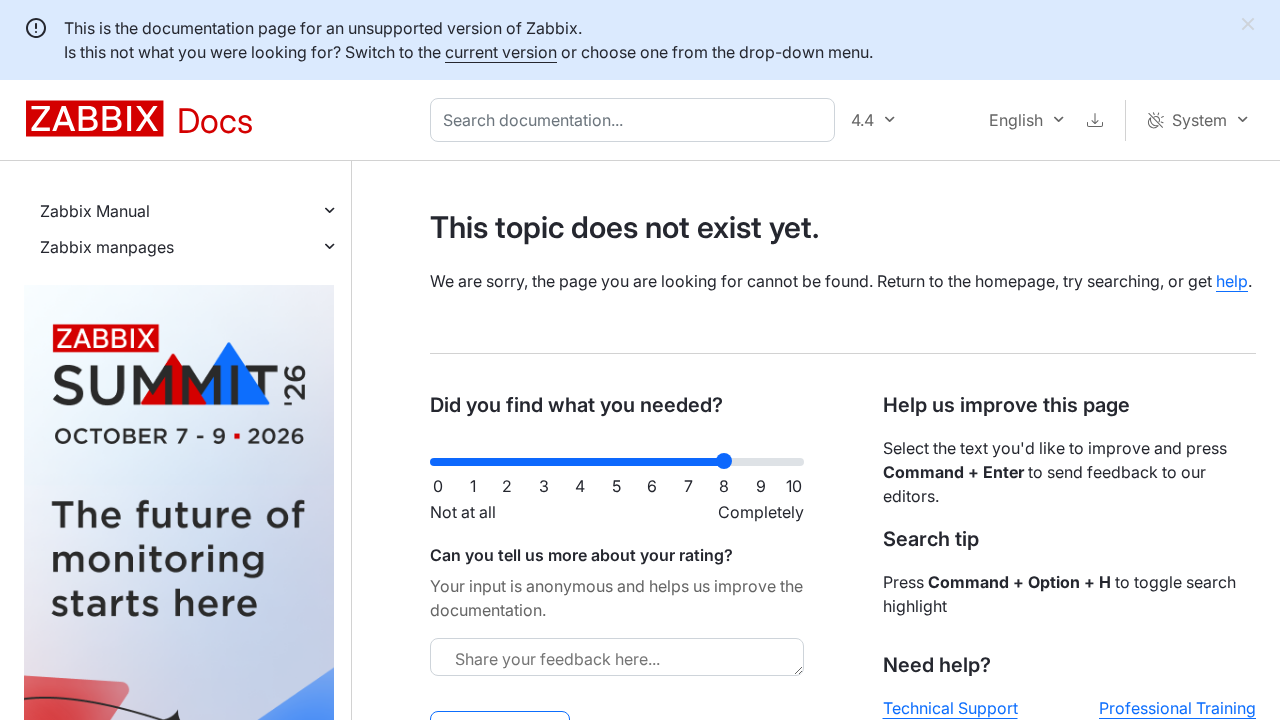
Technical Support (950, 708)
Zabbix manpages (107, 247)
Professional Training (1177, 708)
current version (501, 52)
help (1232, 281)
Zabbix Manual (95, 211)
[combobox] (636, 120)
